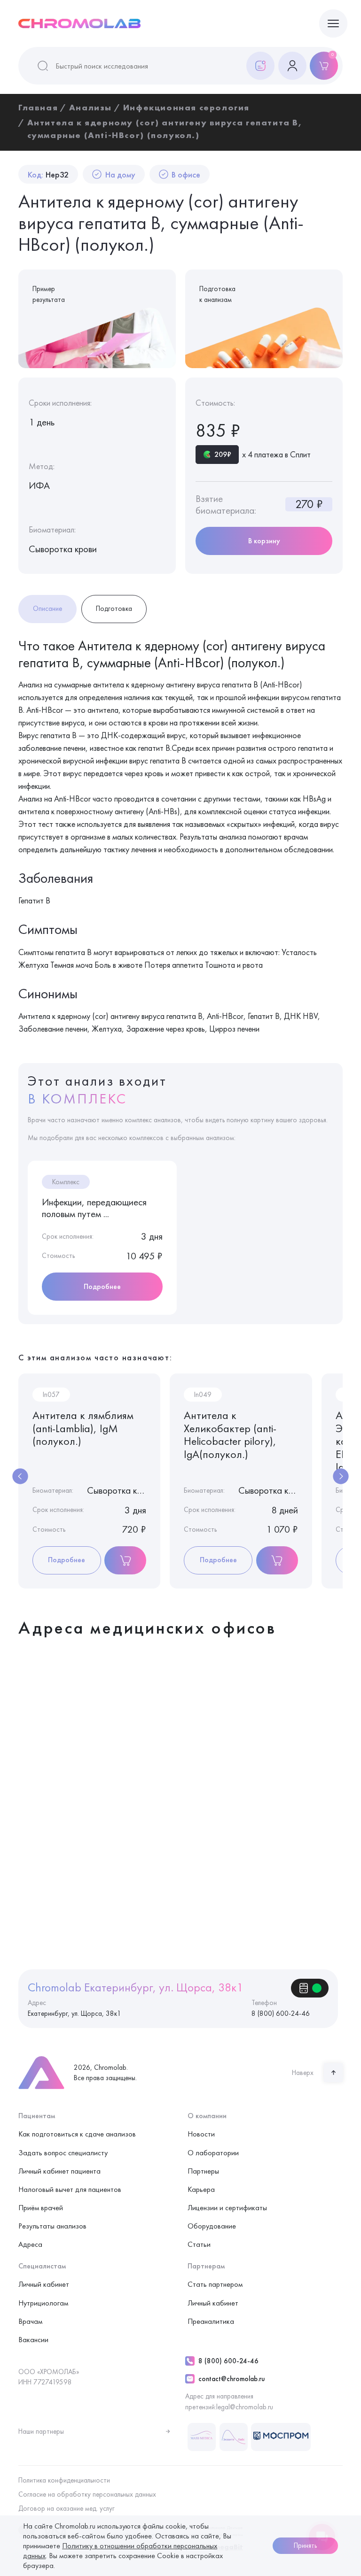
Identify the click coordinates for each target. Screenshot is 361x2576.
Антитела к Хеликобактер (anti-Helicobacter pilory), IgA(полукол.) (230, 1435)
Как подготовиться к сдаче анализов (77, 2134)
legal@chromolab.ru (245, 2407)
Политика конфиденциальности (64, 2480)
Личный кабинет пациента (59, 2171)
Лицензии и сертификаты (227, 2208)
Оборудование (212, 2226)
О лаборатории (213, 2153)
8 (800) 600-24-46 (228, 2361)
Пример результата (49, 294)
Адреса (30, 2244)
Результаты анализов (52, 2226)
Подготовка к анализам (217, 294)
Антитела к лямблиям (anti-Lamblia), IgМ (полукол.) (83, 1428)
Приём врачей (41, 2208)
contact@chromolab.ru (232, 2379)
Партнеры (203, 2171)
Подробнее (102, 1286)
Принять (305, 2545)
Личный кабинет (44, 2284)
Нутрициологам (43, 2303)
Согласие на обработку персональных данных (87, 2494)
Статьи (199, 2244)
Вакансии (33, 2340)
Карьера (201, 2189)
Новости (201, 2134)
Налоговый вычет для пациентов (70, 2189)
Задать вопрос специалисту (63, 2153)
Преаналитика (211, 2321)
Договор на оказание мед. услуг (67, 2508)
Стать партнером (215, 2284)
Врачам (30, 2321)
